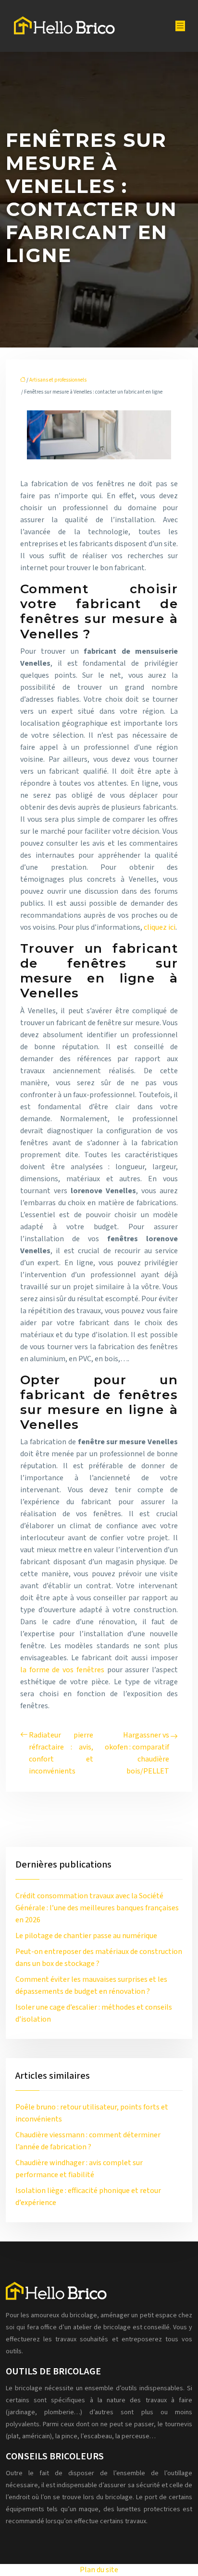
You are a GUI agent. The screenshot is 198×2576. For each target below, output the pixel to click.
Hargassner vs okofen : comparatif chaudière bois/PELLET (137, 1753)
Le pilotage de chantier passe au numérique (86, 1936)
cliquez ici (160, 927)
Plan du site (99, 2570)
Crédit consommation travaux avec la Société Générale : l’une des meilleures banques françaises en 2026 (97, 1908)
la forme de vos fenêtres (62, 1670)
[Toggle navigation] (180, 26)
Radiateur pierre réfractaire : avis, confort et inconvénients (61, 1753)
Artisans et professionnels (58, 380)
